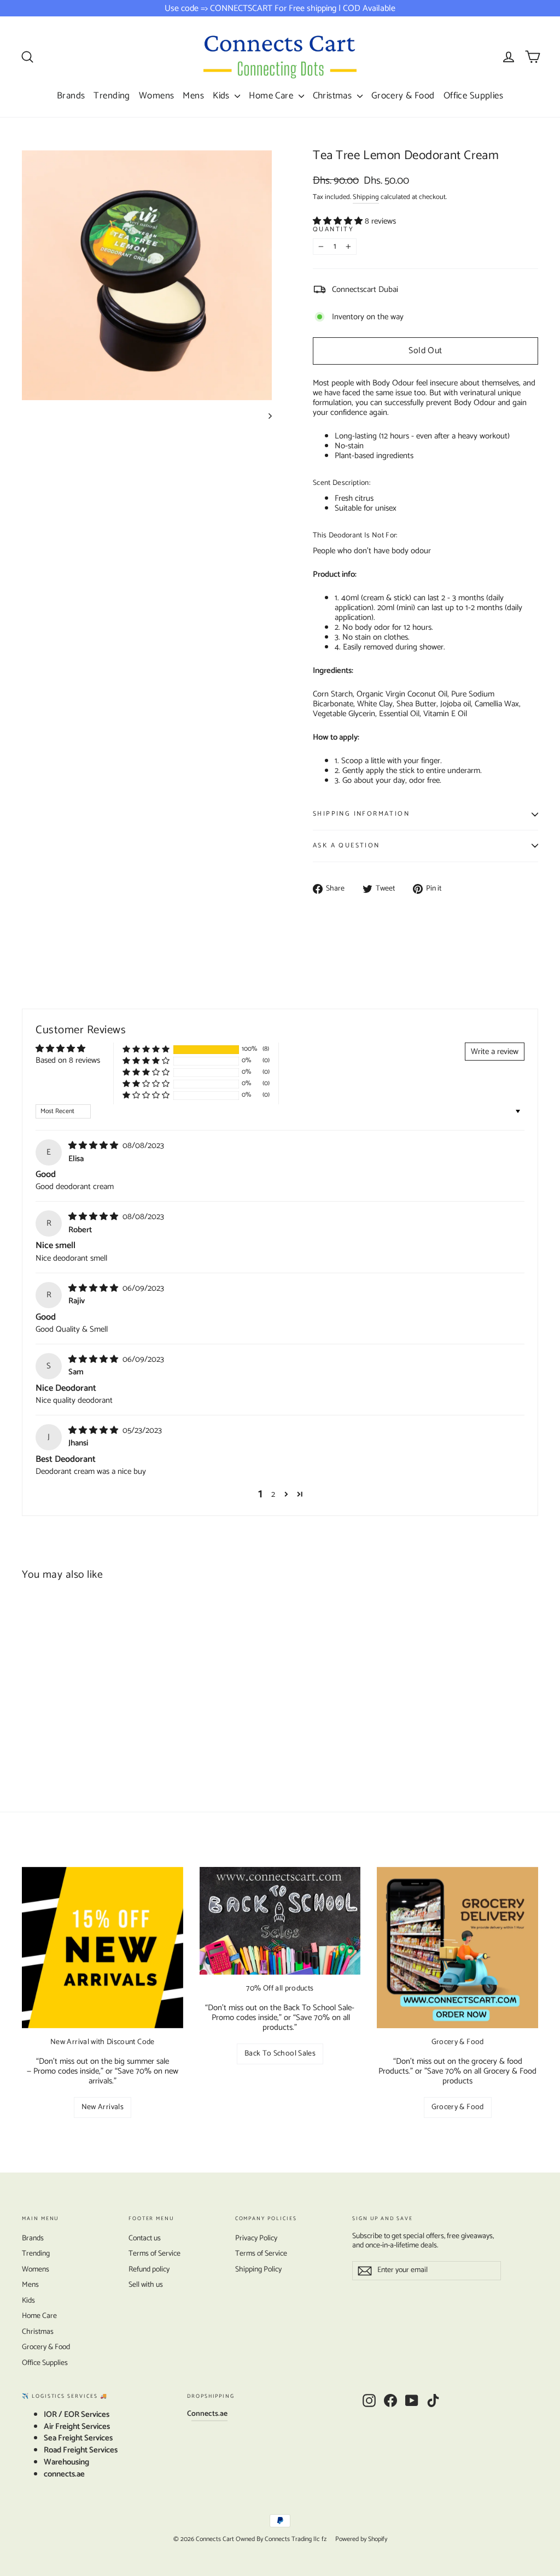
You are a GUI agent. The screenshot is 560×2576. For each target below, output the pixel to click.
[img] (94, 1146)
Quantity (333, 230)
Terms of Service (154, 2254)
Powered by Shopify (361, 2539)
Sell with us (146, 2285)
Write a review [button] (495, 1052)
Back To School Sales (280, 2054)
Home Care (272, 96)
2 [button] (273, 1494)
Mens (193, 96)
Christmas (334, 96)
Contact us (145, 2238)
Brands (71, 96)
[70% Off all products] (280, 1921)
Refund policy (149, 2270)
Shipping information (361, 814)
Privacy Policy (256, 2238)
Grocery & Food (403, 96)
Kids (222, 96)
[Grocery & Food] (457, 1948)
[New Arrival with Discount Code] (103, 1948)
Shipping (366, 197)
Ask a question (346, 845)
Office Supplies (473, 96)
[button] (339, 221)
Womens (157, 96)
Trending (112, 96)
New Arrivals (103, 2107)
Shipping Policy (258, 2270)
